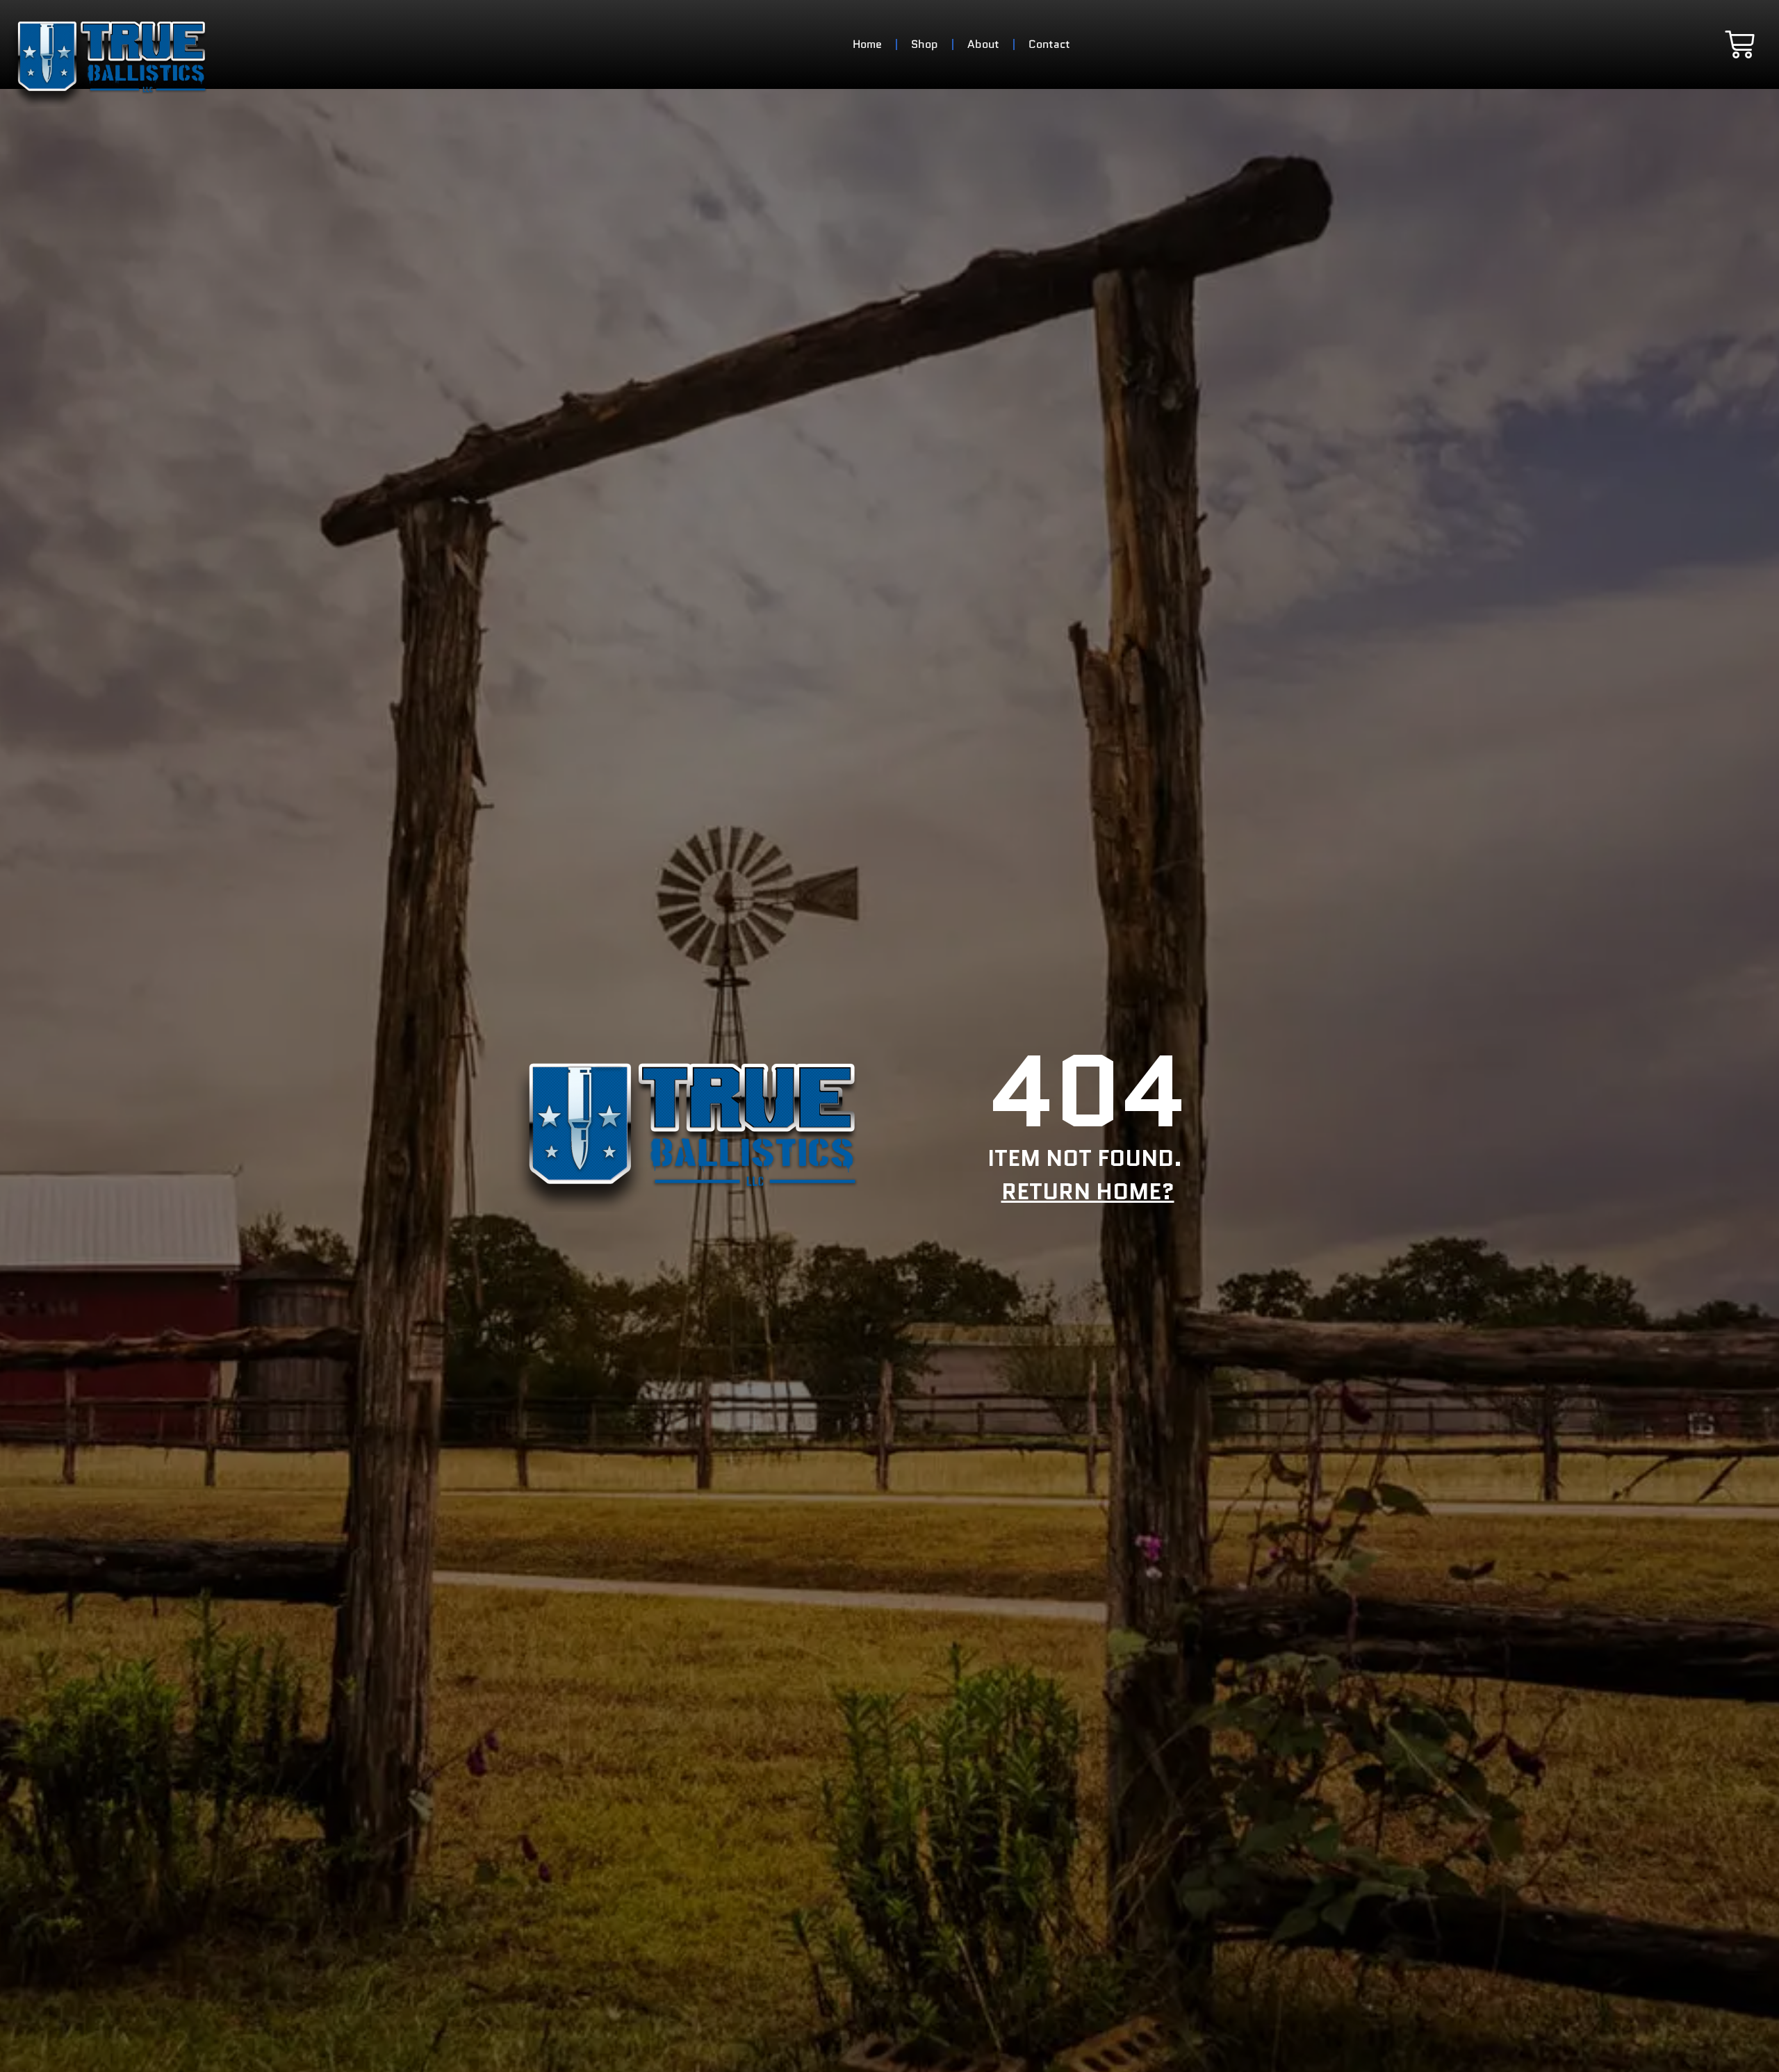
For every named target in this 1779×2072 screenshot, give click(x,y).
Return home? (1088, 1192)
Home (867, 44)
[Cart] (1740, 44)
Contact (1049, 44)
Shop (925, 44)
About (983, 44)
